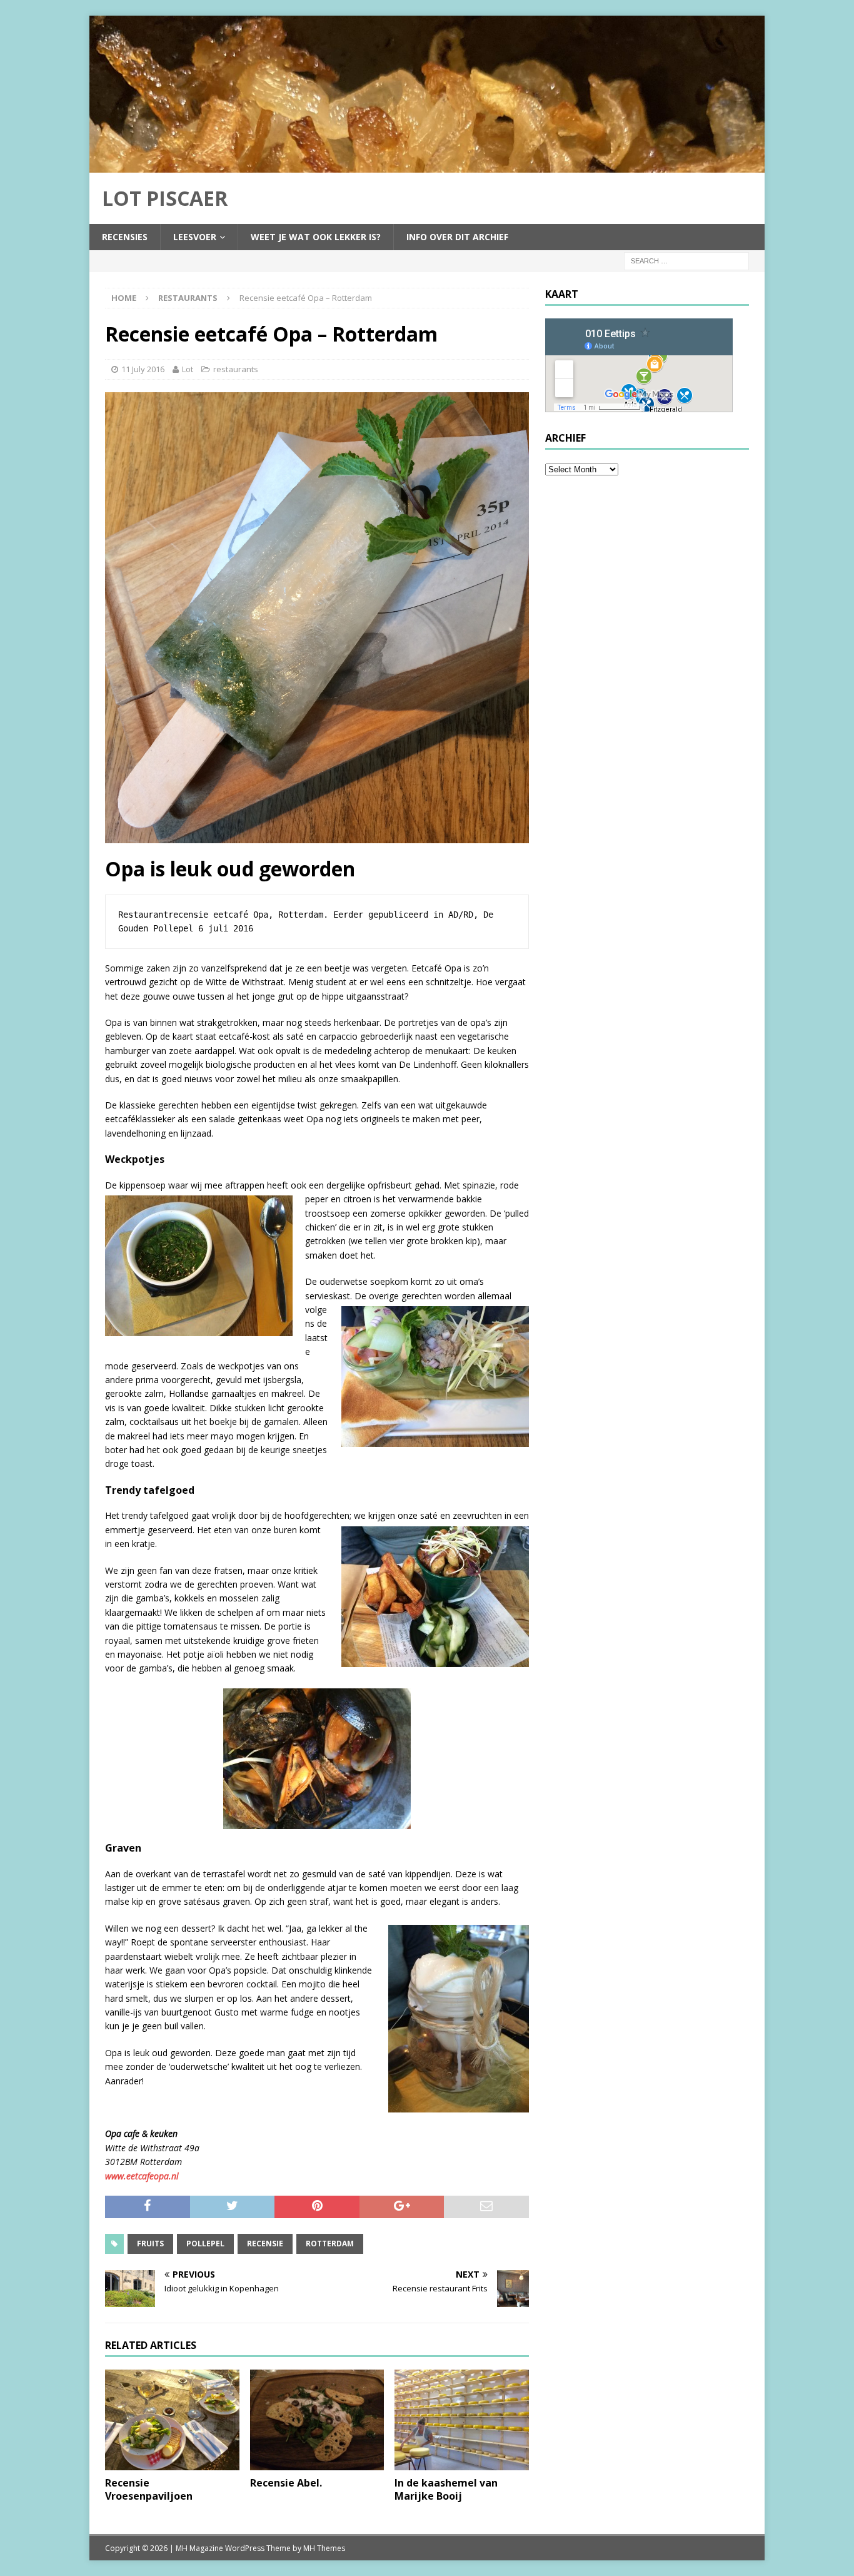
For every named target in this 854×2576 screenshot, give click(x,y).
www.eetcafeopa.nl (143, 2176)
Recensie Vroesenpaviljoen (149, 2489)
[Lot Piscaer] (427, 165)
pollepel (205, 2244)
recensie (265, 2244)
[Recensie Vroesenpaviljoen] (172, 2420)
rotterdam (330, 2244)
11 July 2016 (143, 369)
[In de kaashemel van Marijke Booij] (462, 2420)
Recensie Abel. (286, 2483)
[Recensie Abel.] (317, 2420)
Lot (188, 369)
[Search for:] (686, 260)
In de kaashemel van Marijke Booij (446, 2489)
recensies (125, 237)
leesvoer (195, 237)
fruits (150, 2244)
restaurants (236, 369)
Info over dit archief (457, 237)
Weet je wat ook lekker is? (316, 237)
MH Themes (324, 2548)
